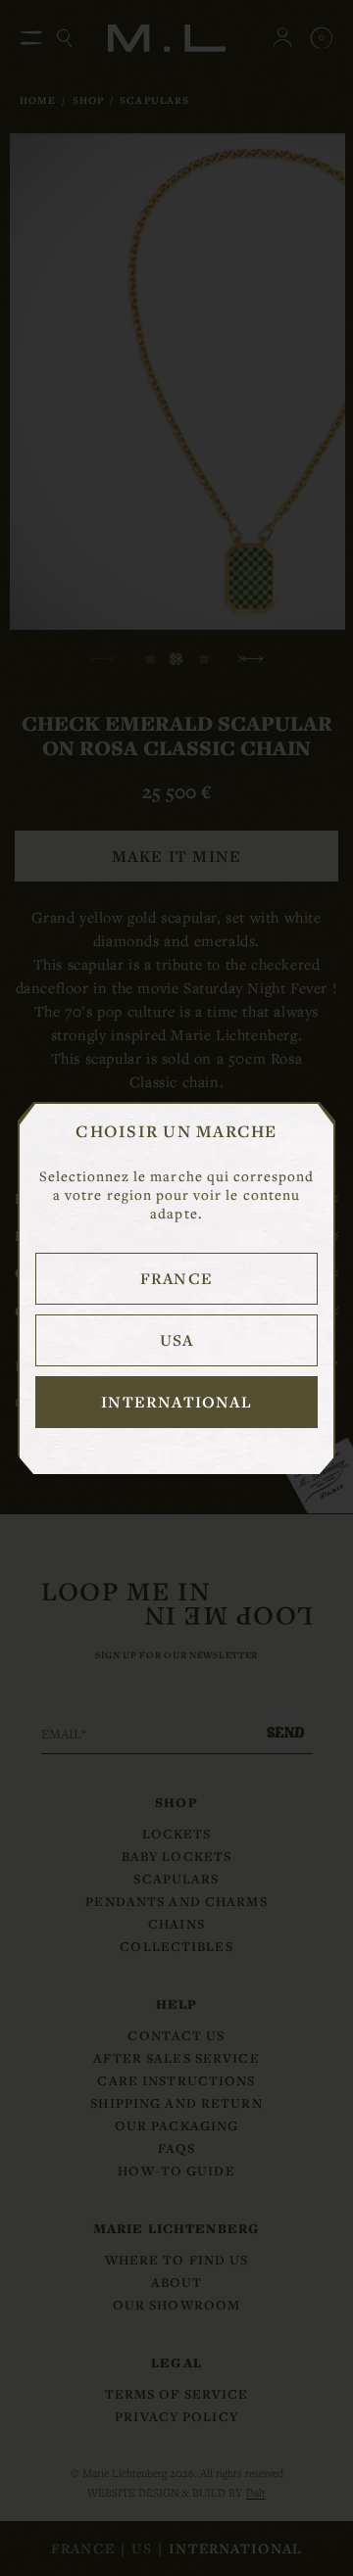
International (176, 1402)
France (176, 1278)
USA (177, 1340)
